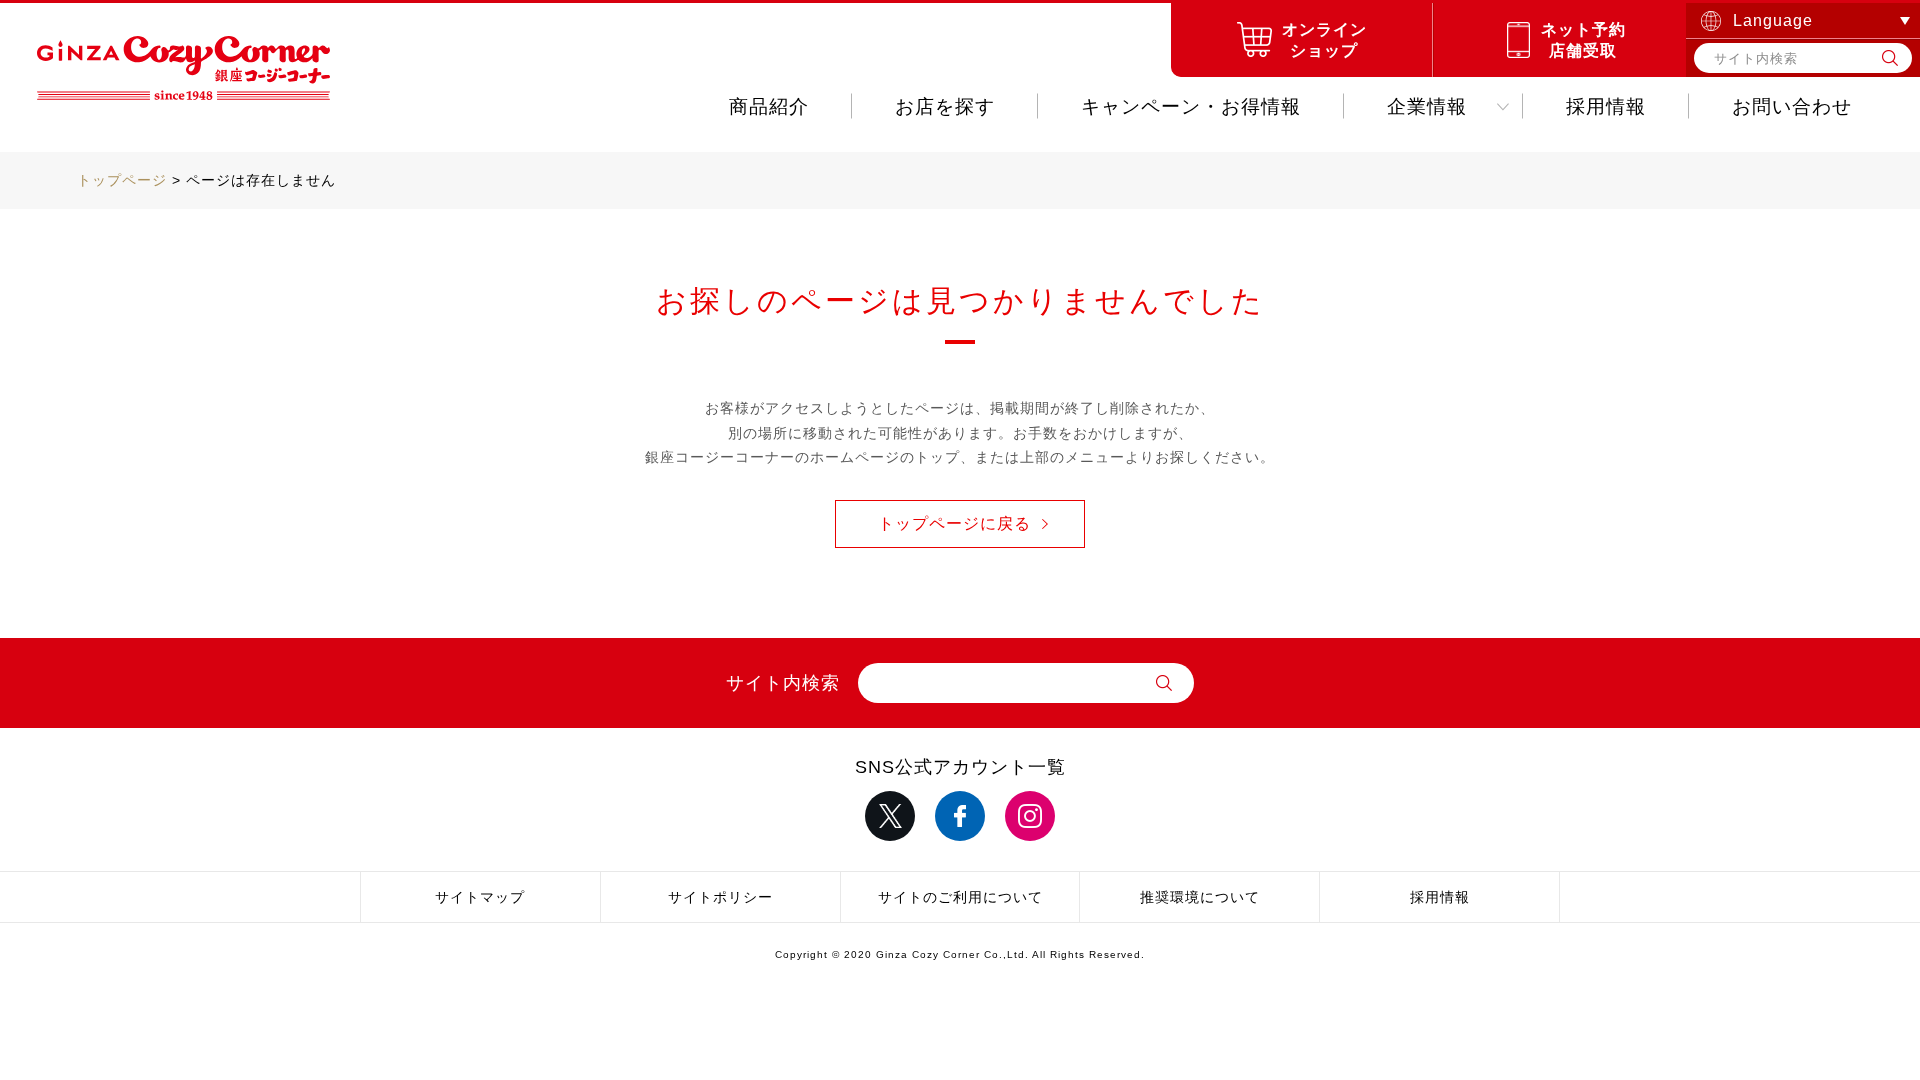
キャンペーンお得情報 (1191, 106)
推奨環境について (1200, 897)
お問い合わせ (1792, 106)
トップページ (122, 180)
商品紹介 (769, 106)
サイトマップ (480, 897)
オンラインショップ (1324, 40)
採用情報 (1606, 106)
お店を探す (945, 106)
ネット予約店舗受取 (1583, 40)
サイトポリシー (720, 897)
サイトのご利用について (960, 897)
